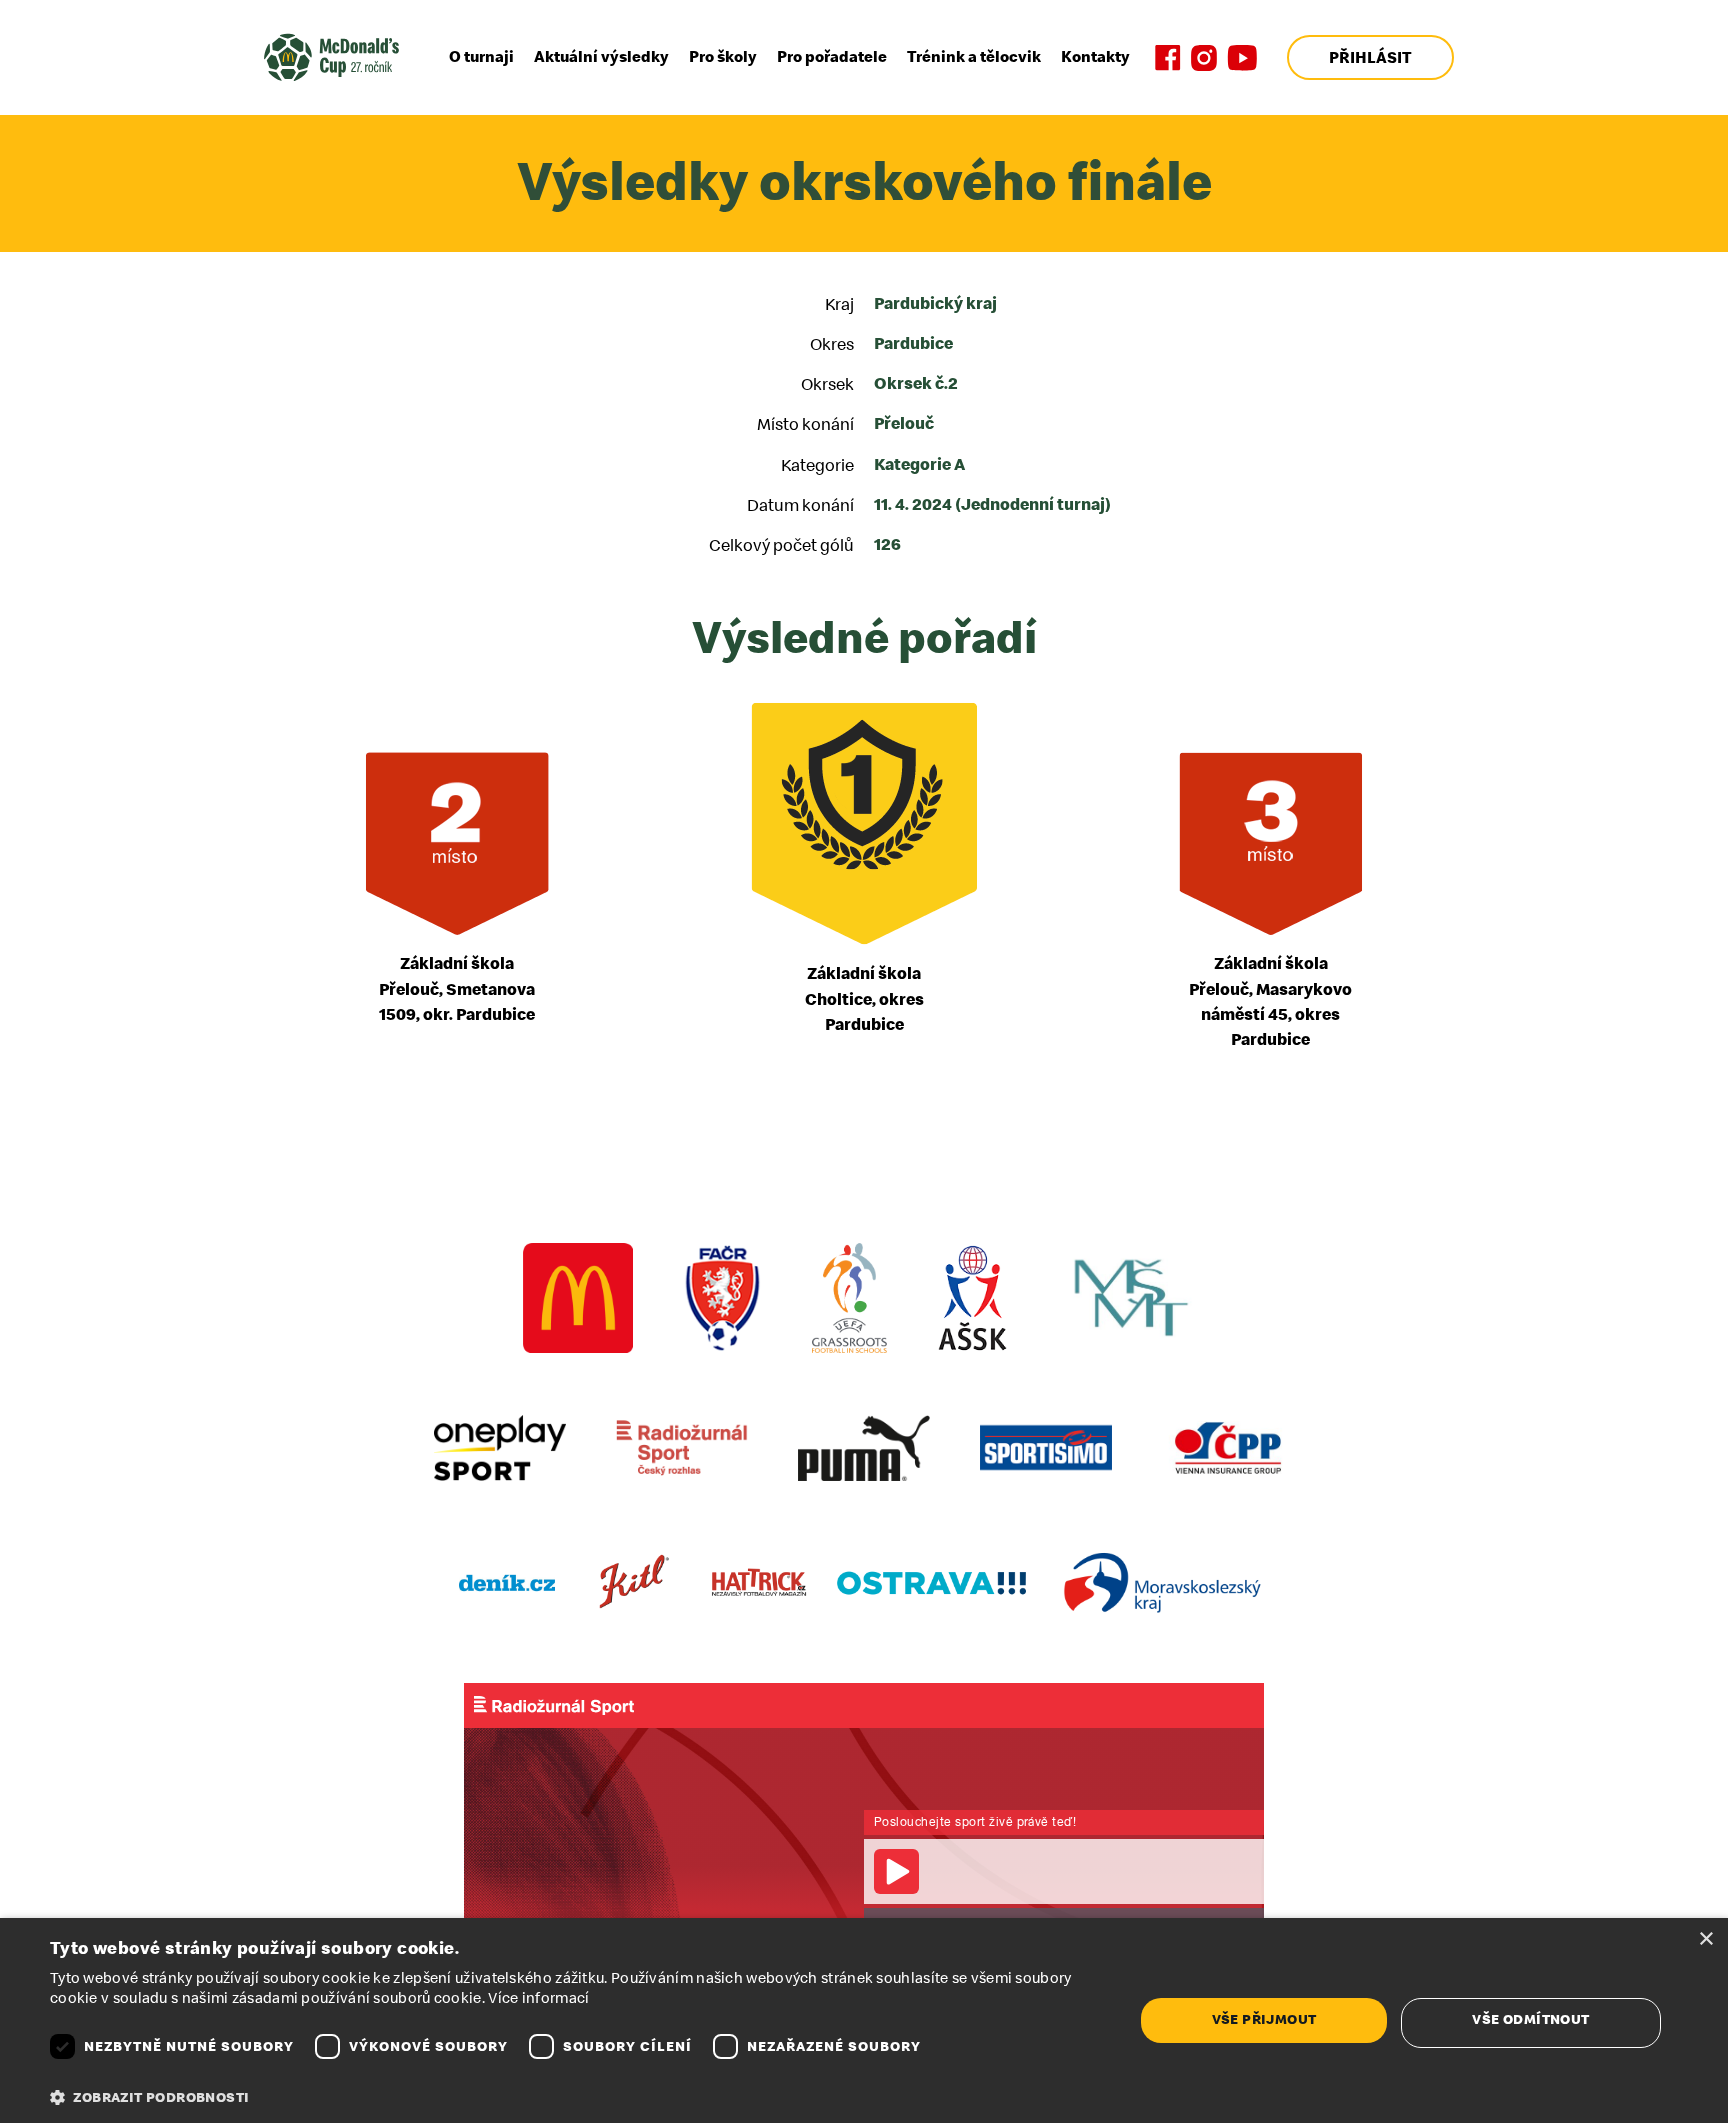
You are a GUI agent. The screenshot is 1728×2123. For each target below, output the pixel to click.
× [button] (1705, 1939)
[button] (576, 2098)
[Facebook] (1168, 58)
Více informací (538, 1998)
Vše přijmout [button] (1264, 2019)
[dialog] (864, 2020)
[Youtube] (1242, 58)
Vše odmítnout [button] (1530, 2019)
